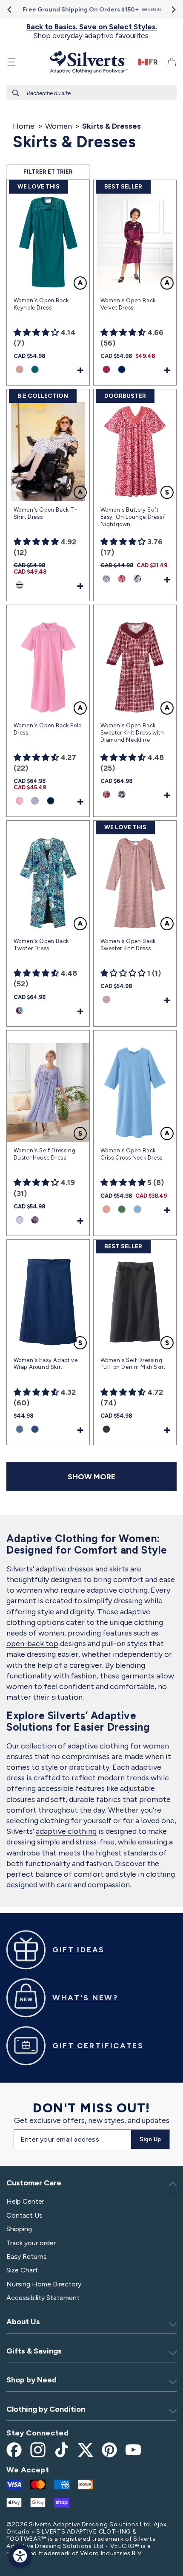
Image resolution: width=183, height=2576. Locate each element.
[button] (11, 62)
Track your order (31, 2243)
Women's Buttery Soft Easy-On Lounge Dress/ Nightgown (133, 517)
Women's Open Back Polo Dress (48, 729)
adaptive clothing (66, 1831)
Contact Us (24, 2215)
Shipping (19, 2229)
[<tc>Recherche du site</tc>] (16, 93)
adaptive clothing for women (118, 1746)
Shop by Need (31, 2380)
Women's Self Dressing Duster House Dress (45, 1154)
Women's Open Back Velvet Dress (128, 304)
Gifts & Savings (34, 2351)
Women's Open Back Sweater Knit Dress (128, 945)
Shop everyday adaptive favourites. (92, 31)
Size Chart (22, 2270)
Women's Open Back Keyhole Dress (41, 304)
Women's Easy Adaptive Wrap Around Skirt (46, 1364)
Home (24, 126)
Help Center (25, 2201)
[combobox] (91, 93)
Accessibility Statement (43, 2298)
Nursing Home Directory (44, 2284)
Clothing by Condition (46, 2409)
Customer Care (34, 2183)
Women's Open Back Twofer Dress (41, 945)
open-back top (32, 1644)
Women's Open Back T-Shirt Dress (46, 513)
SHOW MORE (91, 1477)
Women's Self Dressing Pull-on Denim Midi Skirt (133, 1364)
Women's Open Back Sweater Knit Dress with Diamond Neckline (132, 733)
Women (59, 126)
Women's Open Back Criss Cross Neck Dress (132, 1154)
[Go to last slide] (10, 10)
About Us (23, 2322)
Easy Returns (27, 2256)
